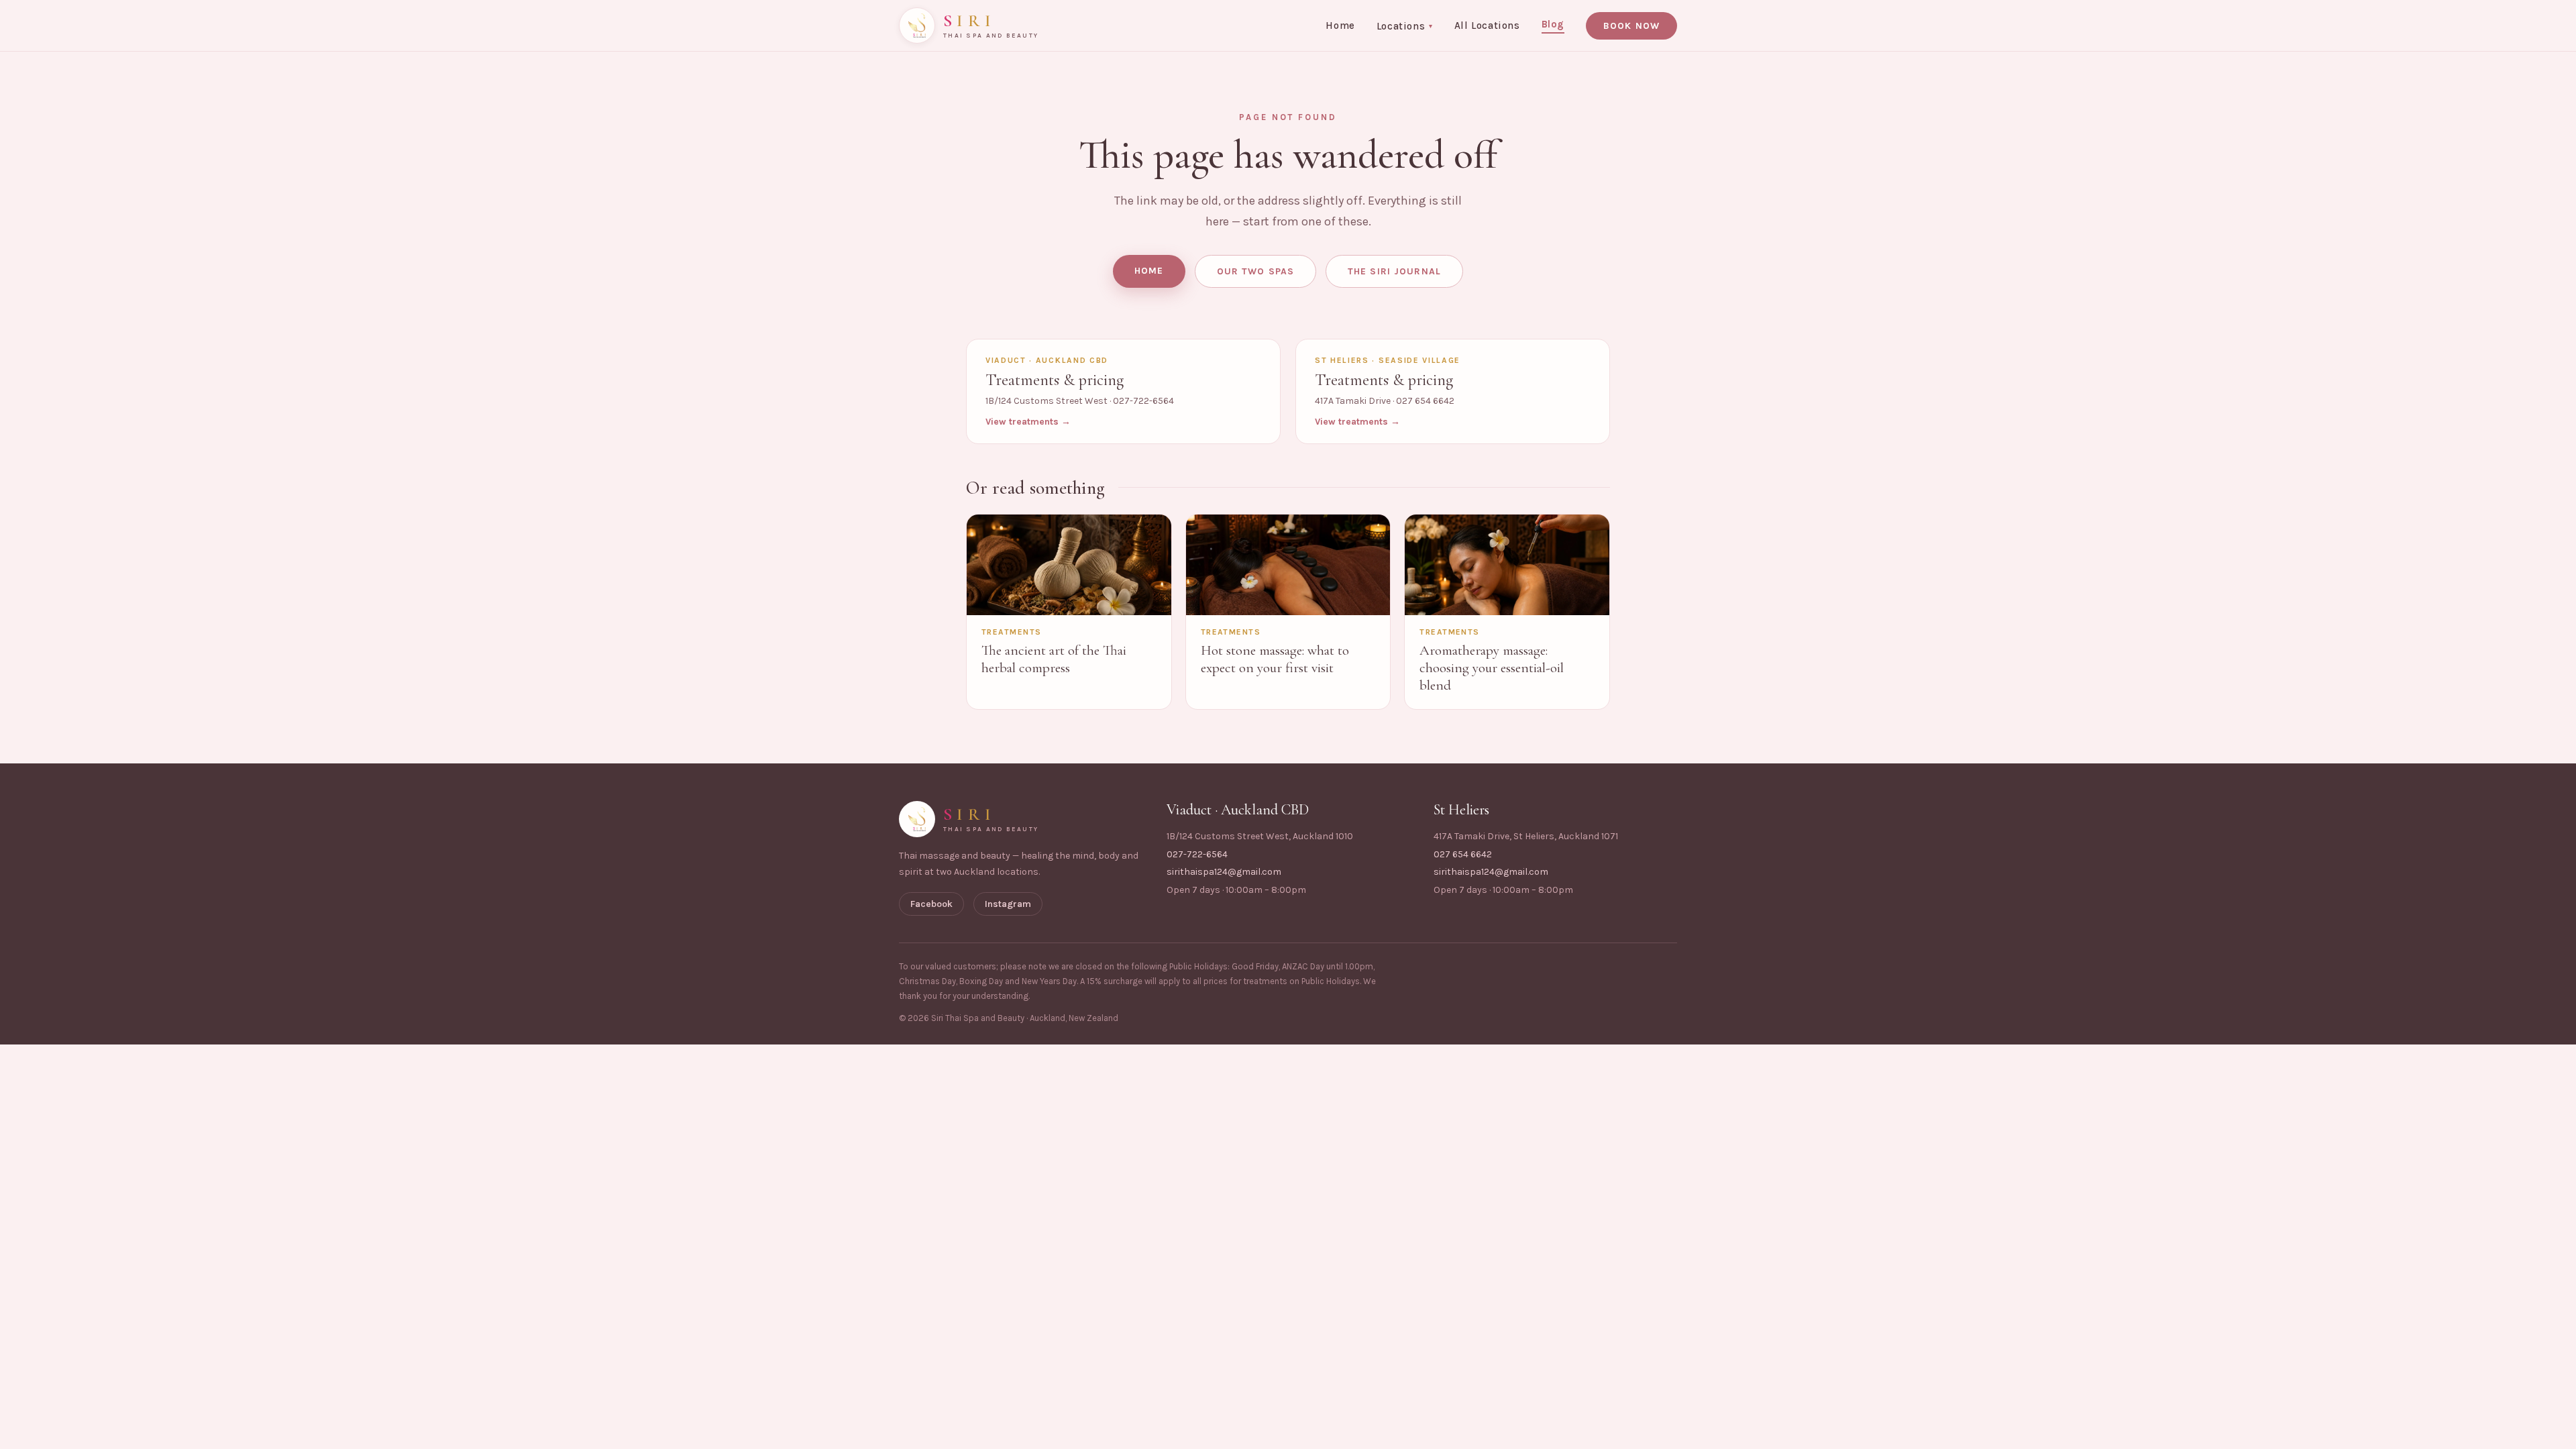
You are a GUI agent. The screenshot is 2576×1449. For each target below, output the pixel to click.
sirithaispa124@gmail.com (1224, 872)
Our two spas (1255, 271)
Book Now (1631, 26)
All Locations (1487, 25)
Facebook (931, 904)
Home (1340, 25)
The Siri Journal (1394, 271)
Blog (1553, 24)
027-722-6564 (1197, 854)
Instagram (1008, 904)
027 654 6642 (1463, 854)
